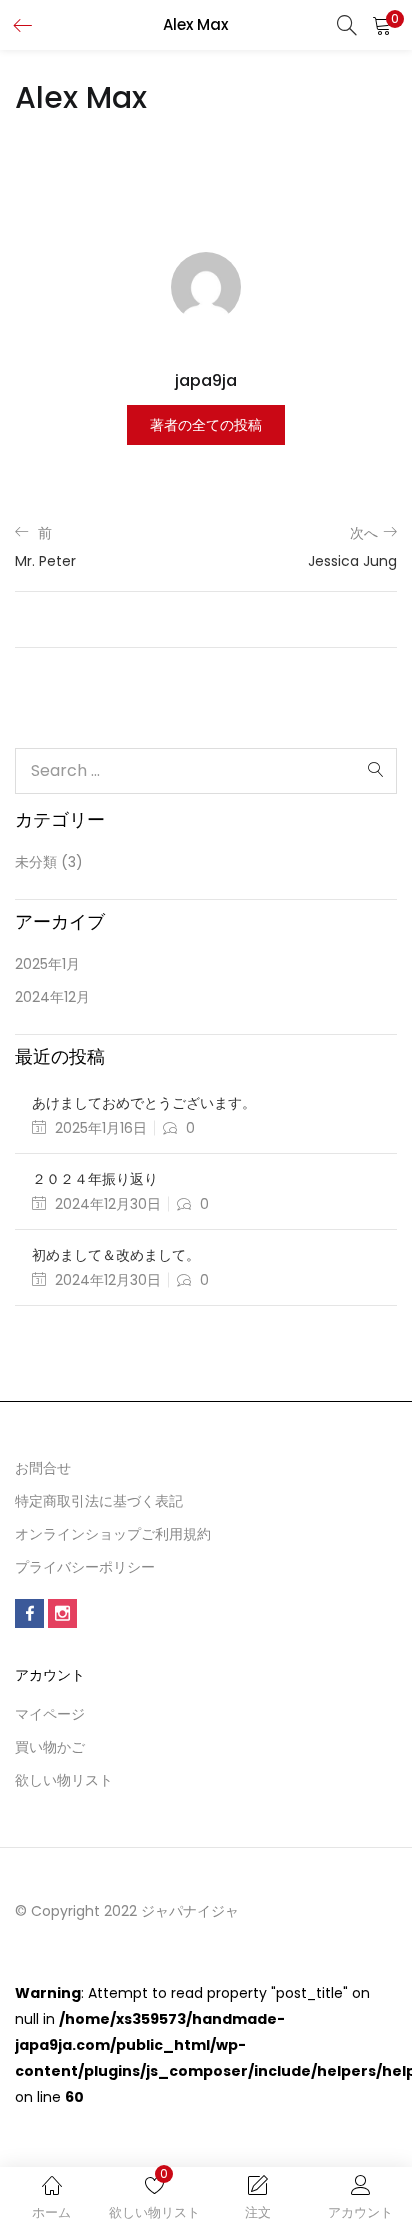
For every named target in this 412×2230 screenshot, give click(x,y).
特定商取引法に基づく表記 (99, 1501)
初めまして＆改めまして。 (116, 1255)
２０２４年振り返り (95, 1179)
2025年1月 (47, 964)
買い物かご (50, 1747)
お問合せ (43, 1468)
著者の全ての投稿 (206, 425)
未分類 (36, 862)
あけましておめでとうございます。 (144, 1103)
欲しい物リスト (64, 1780)
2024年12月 (52, 997)
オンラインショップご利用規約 (113, 1534)
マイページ (50, 1714)
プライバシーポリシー (85, 1567)
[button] (382, 25)
